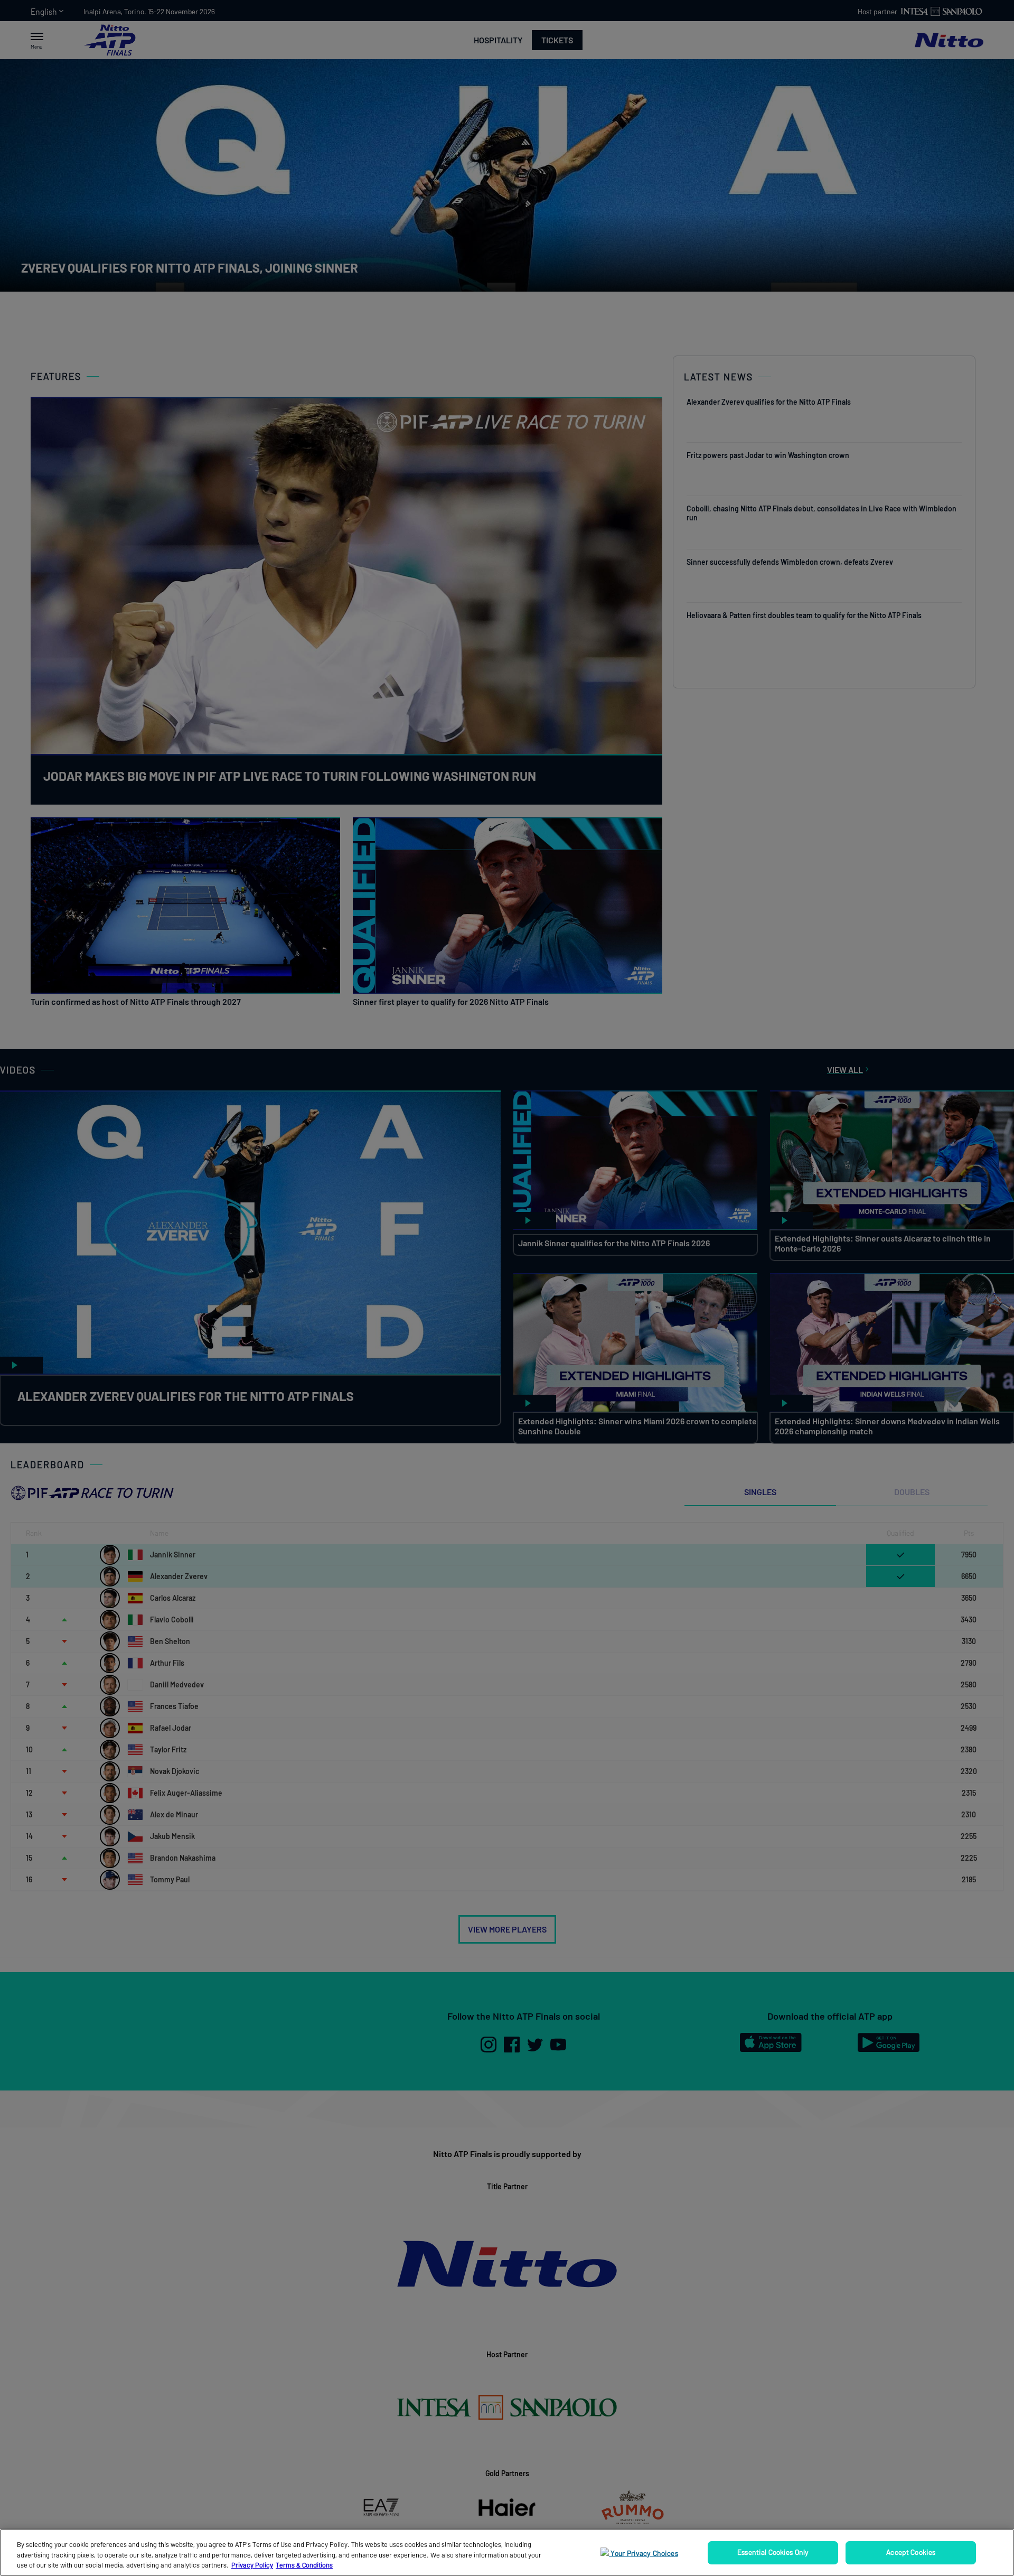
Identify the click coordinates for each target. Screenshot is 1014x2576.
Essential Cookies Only (773, 2552)
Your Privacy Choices (644, 2553)
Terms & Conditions (304, 2565)
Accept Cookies (911, 2552)
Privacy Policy (252, 2565)
